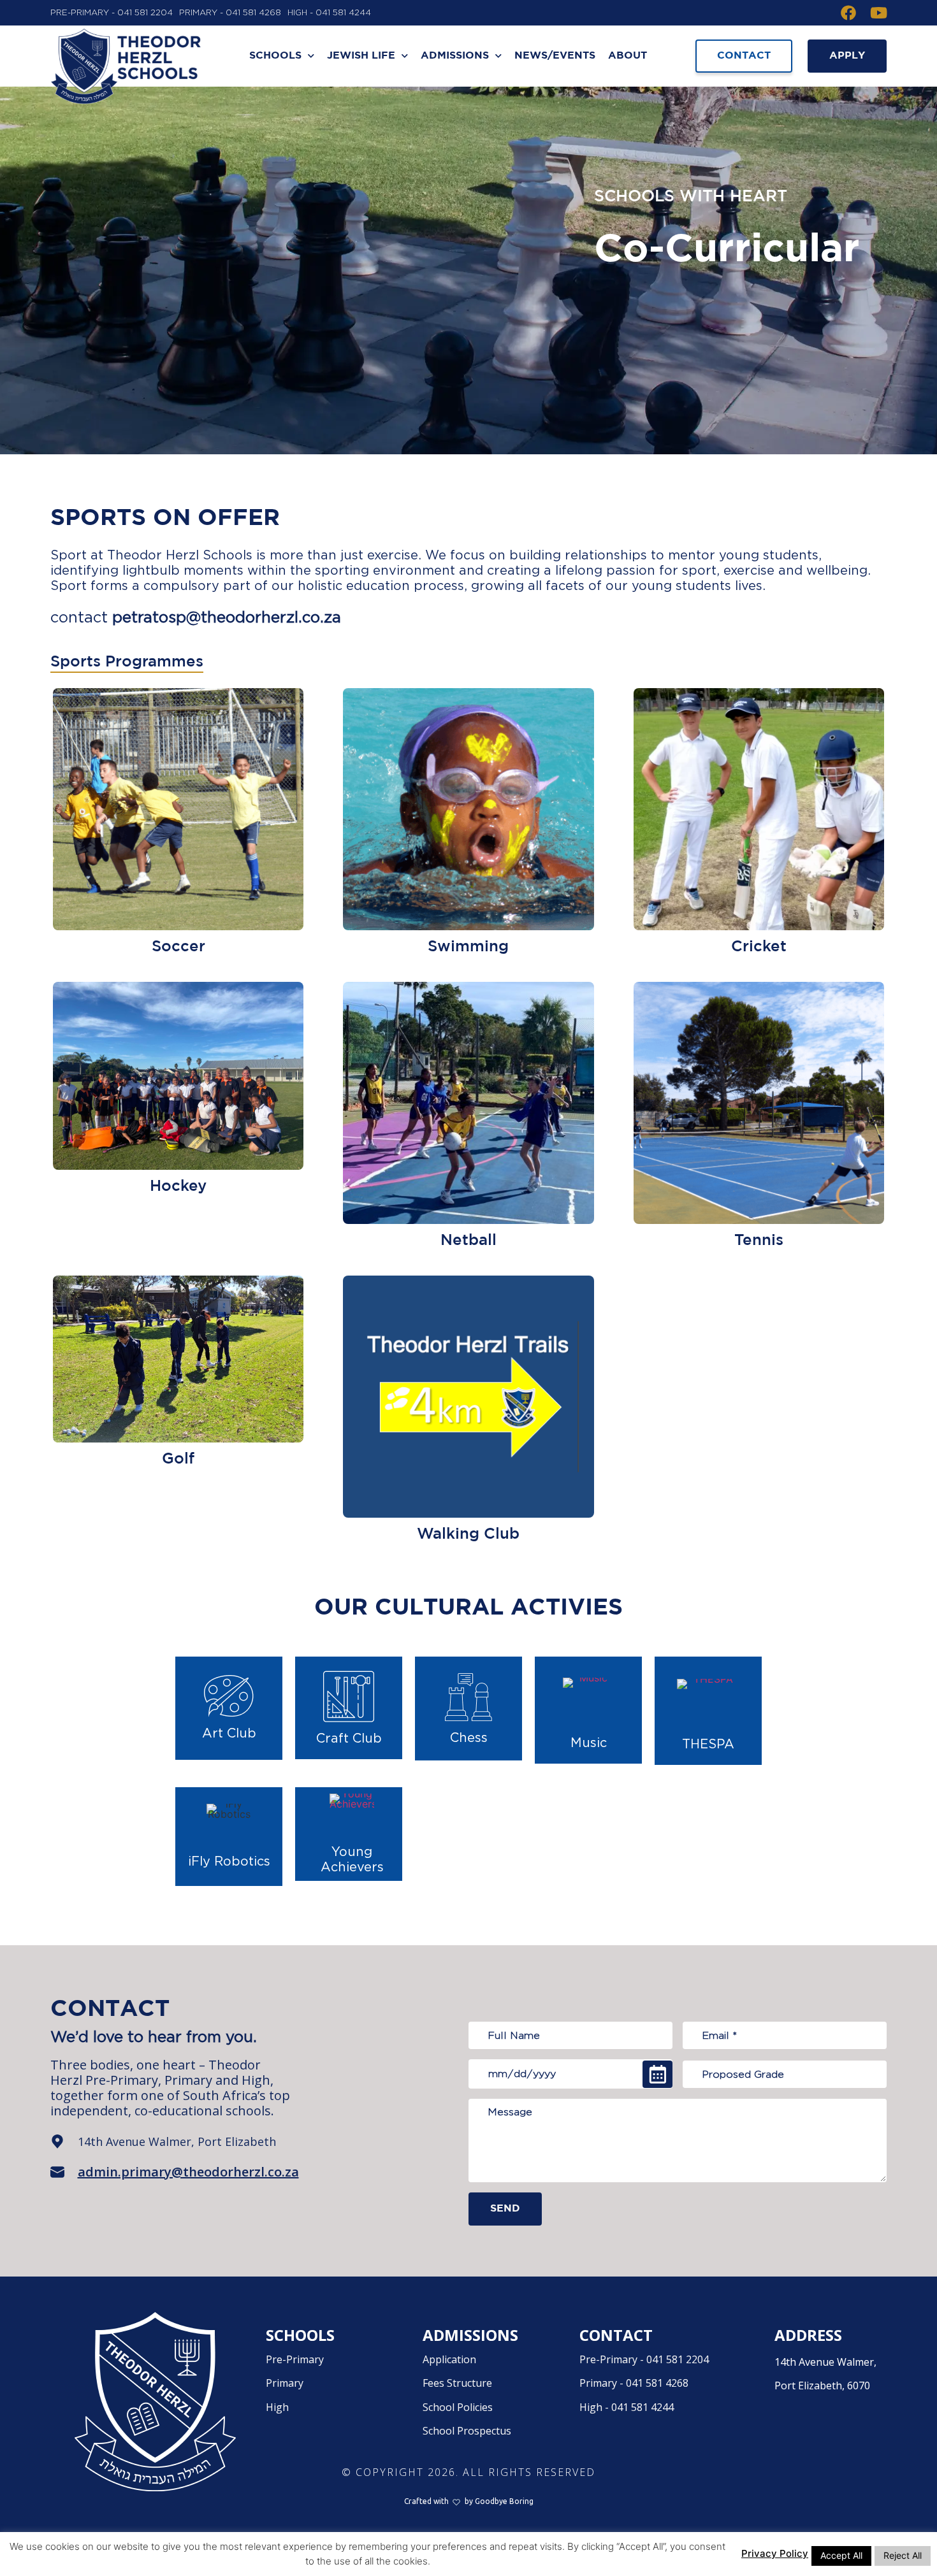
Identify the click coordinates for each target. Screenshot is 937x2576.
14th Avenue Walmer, (825, 2374)
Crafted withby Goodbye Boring (469, 2501)
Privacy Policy (775, 2553)
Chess (469, 1738)
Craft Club (349, 1739)
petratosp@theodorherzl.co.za (227, 618)
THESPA (708, 1745)
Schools (275, 56)
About (628, 56)
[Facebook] (848, 13)
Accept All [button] (841, 2555)
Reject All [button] (903, 2555)
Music (589, 1743)
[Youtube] (879, 13)
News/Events (555, 56)
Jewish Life (361, 56)
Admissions (455, 56)
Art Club (229, 1734)
